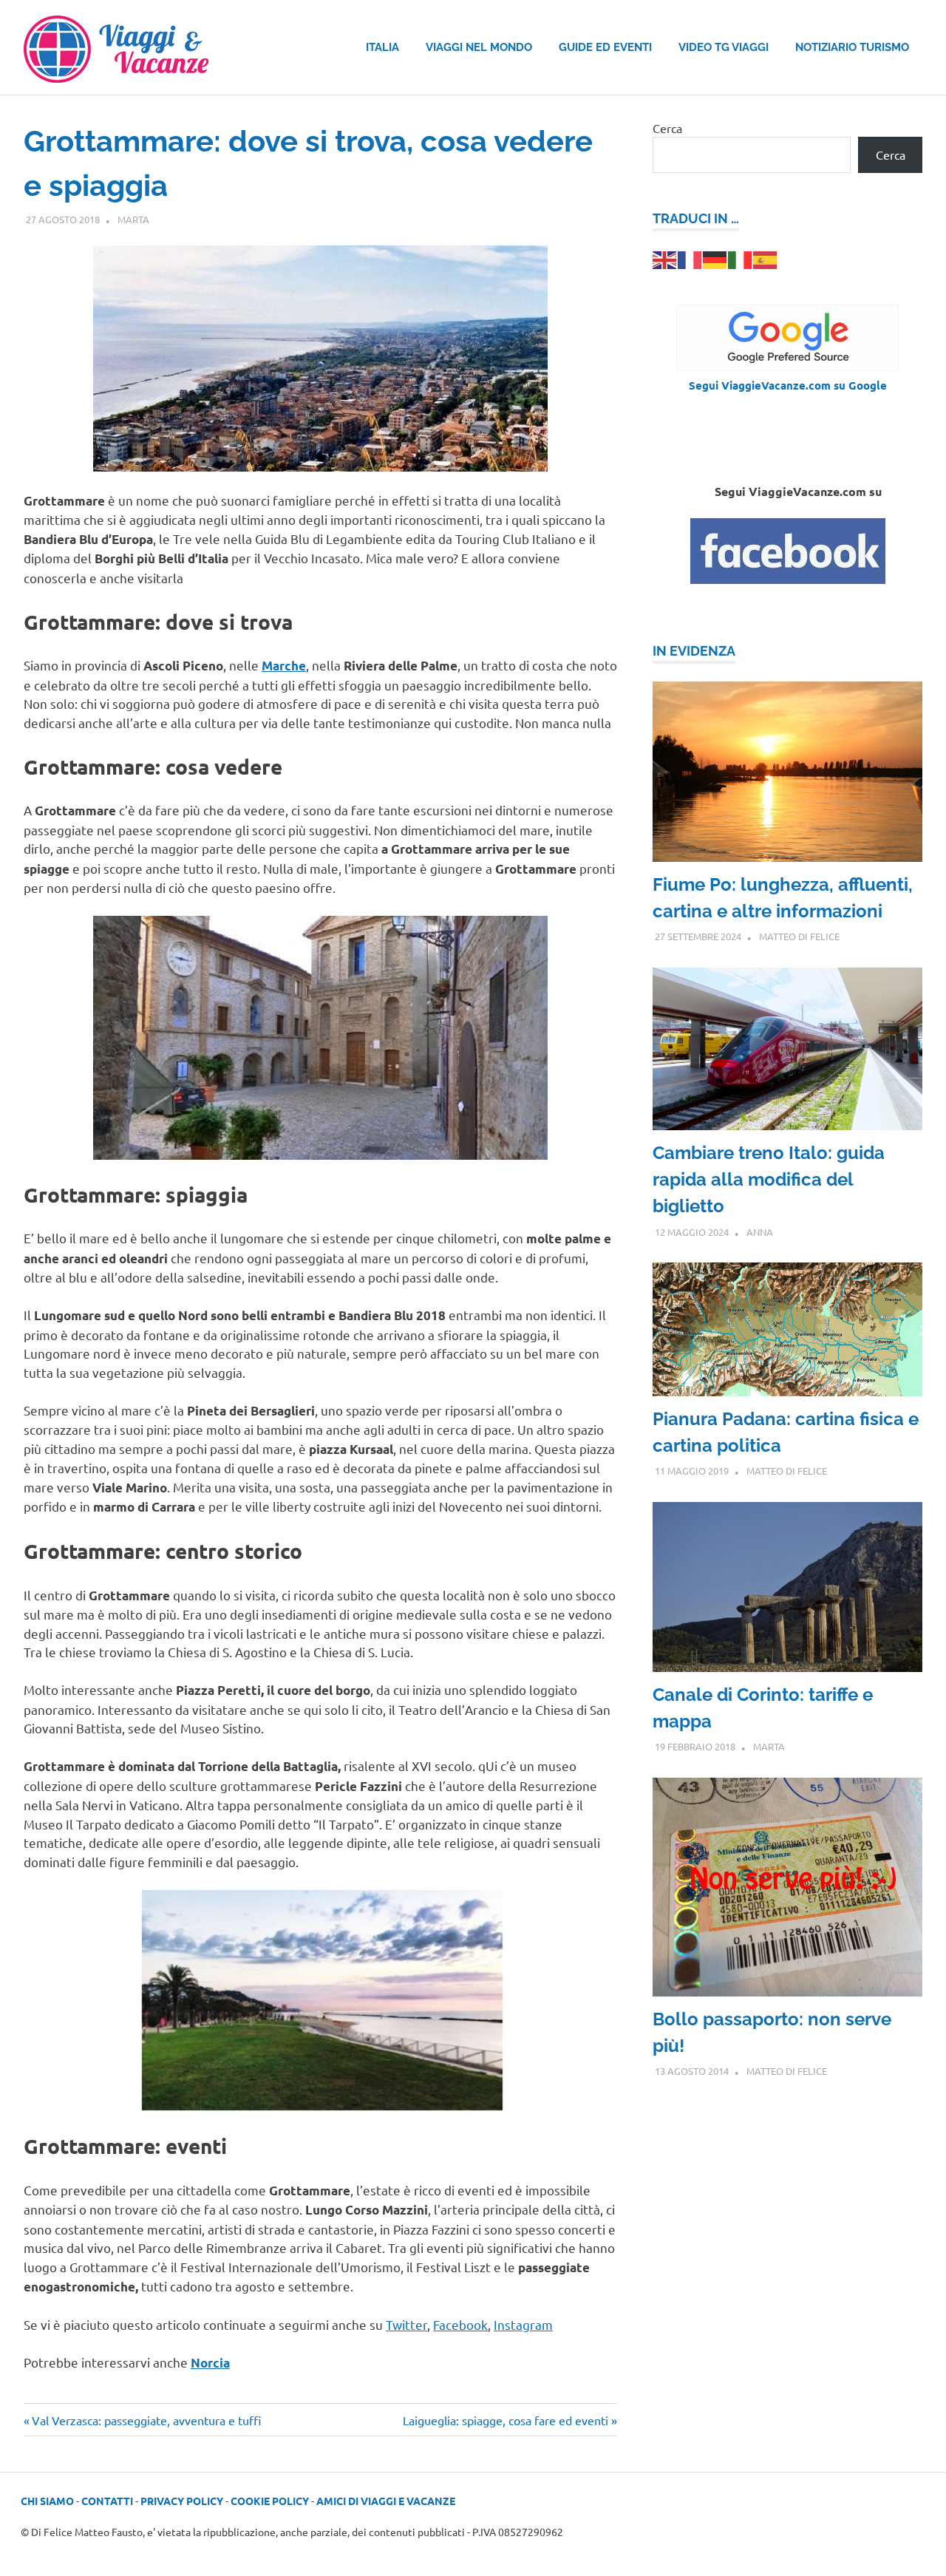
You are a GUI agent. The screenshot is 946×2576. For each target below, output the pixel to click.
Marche (284, 666)
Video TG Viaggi (724, 47)
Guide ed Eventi (605, 47)
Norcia (210, 2363)
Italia (382, 47)
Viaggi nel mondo (479, 47)
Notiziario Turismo (852, 47)
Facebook (460, 2324)
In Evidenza (694, 651)
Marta (133, 219)
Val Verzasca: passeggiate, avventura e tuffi (146, 2420)
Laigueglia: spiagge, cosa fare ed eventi (506, 2420)
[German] (715, 258)
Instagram (523, 2324)
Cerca (667, 128)
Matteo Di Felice (799, 936)
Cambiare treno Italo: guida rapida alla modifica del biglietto (769, 1179)
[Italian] (741, 258)
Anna (760, 1232)
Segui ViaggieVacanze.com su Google (788, 385)
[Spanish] (766, 258)
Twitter (406, 2324)
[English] (665, 258)
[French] (690, 258)
